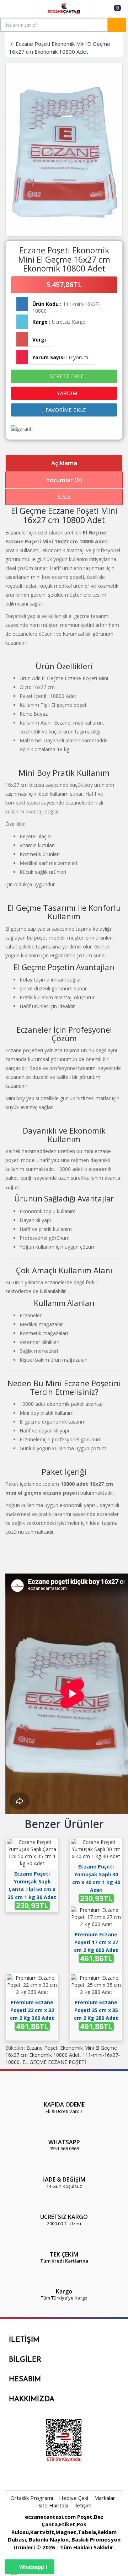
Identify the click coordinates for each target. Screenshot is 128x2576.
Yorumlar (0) (64, 480)
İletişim (83, 2505)
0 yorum (79, 357)
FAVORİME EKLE (65, 410)
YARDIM (66, 393)
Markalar (105, 2498)
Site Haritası (53, 2505)
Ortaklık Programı (32, 2498)
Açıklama (64, 463)
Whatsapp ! (33, 2567)
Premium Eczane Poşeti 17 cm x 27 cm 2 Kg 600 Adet (96, 1942)
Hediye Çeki (74, 2498)
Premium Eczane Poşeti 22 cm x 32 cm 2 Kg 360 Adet (32, 2010)
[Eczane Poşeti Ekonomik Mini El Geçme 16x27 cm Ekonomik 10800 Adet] (64, 150)
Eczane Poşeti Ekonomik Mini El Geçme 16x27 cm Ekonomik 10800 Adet (60, 47)
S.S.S (64, 497)
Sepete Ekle (66, 376)
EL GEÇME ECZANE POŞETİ (54, 2062)
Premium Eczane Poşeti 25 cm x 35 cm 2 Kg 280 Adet (96, 2010)
